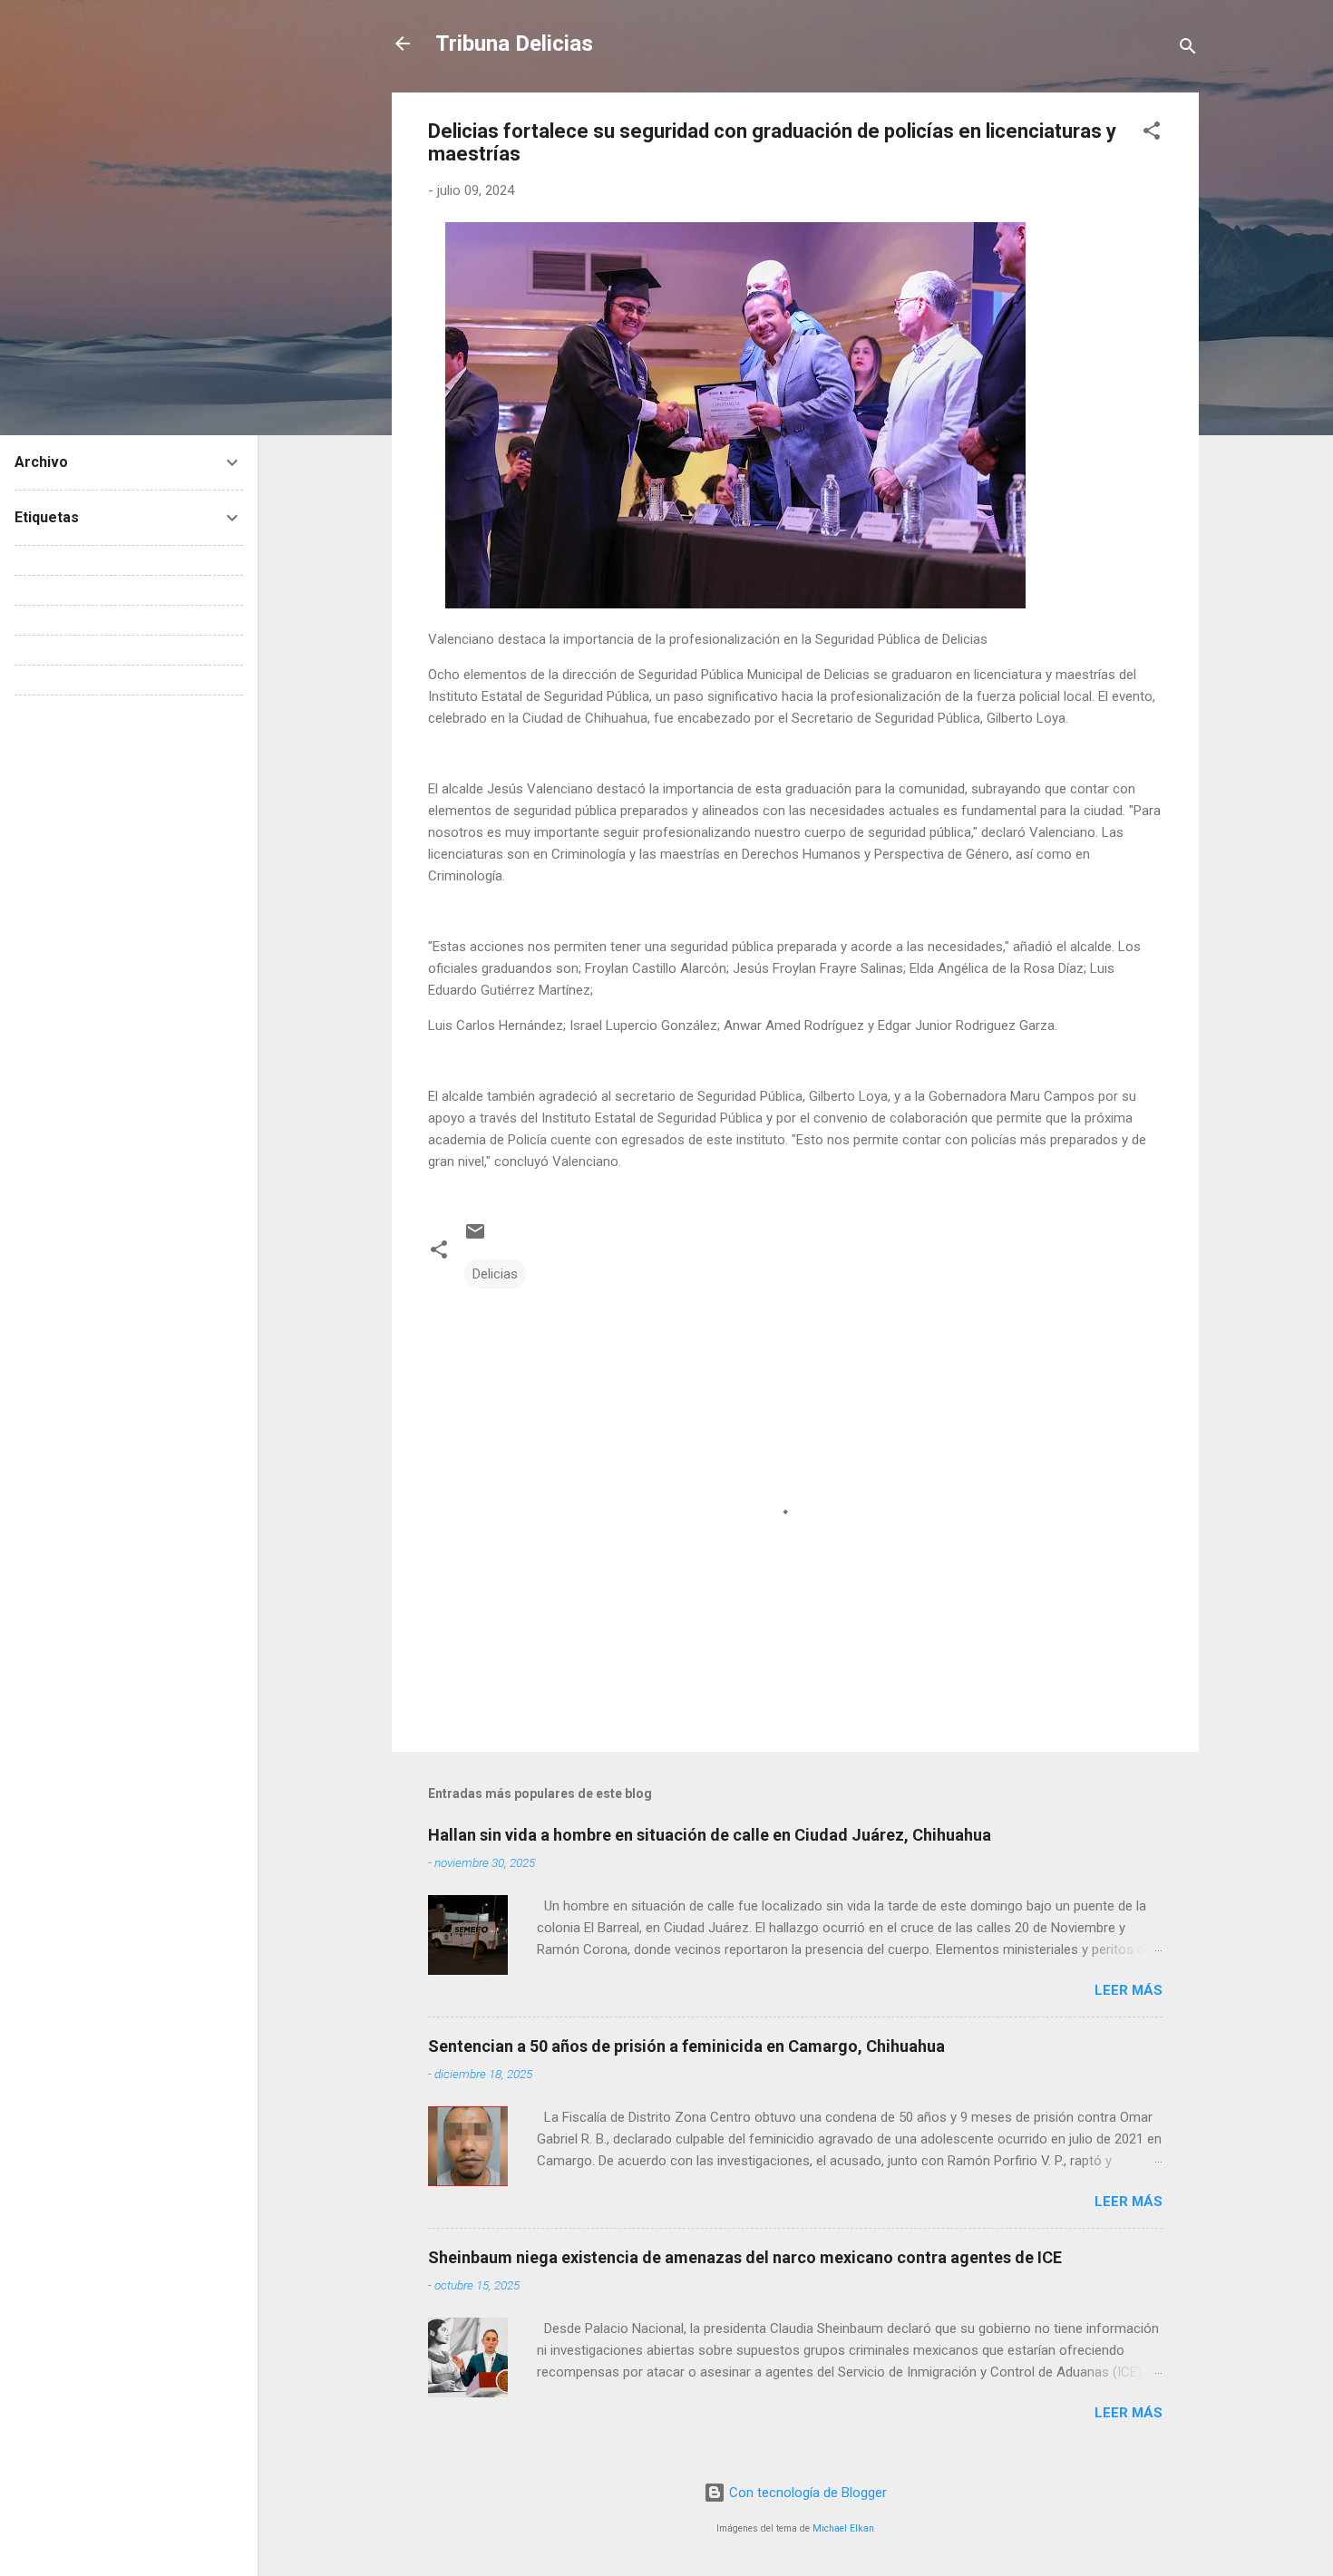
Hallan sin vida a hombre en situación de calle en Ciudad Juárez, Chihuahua (710, 1835)
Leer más (1129, 1990)
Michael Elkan (843, 2528)
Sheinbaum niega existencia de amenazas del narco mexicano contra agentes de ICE (745, 2257)
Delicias (495, 1274)
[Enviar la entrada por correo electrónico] (475, 1238)
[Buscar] (1188, 49)
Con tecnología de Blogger (806, 2493)
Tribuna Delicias (514, 44)
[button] (1152, 134)
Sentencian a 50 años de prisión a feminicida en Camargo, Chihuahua (686, 2046)
